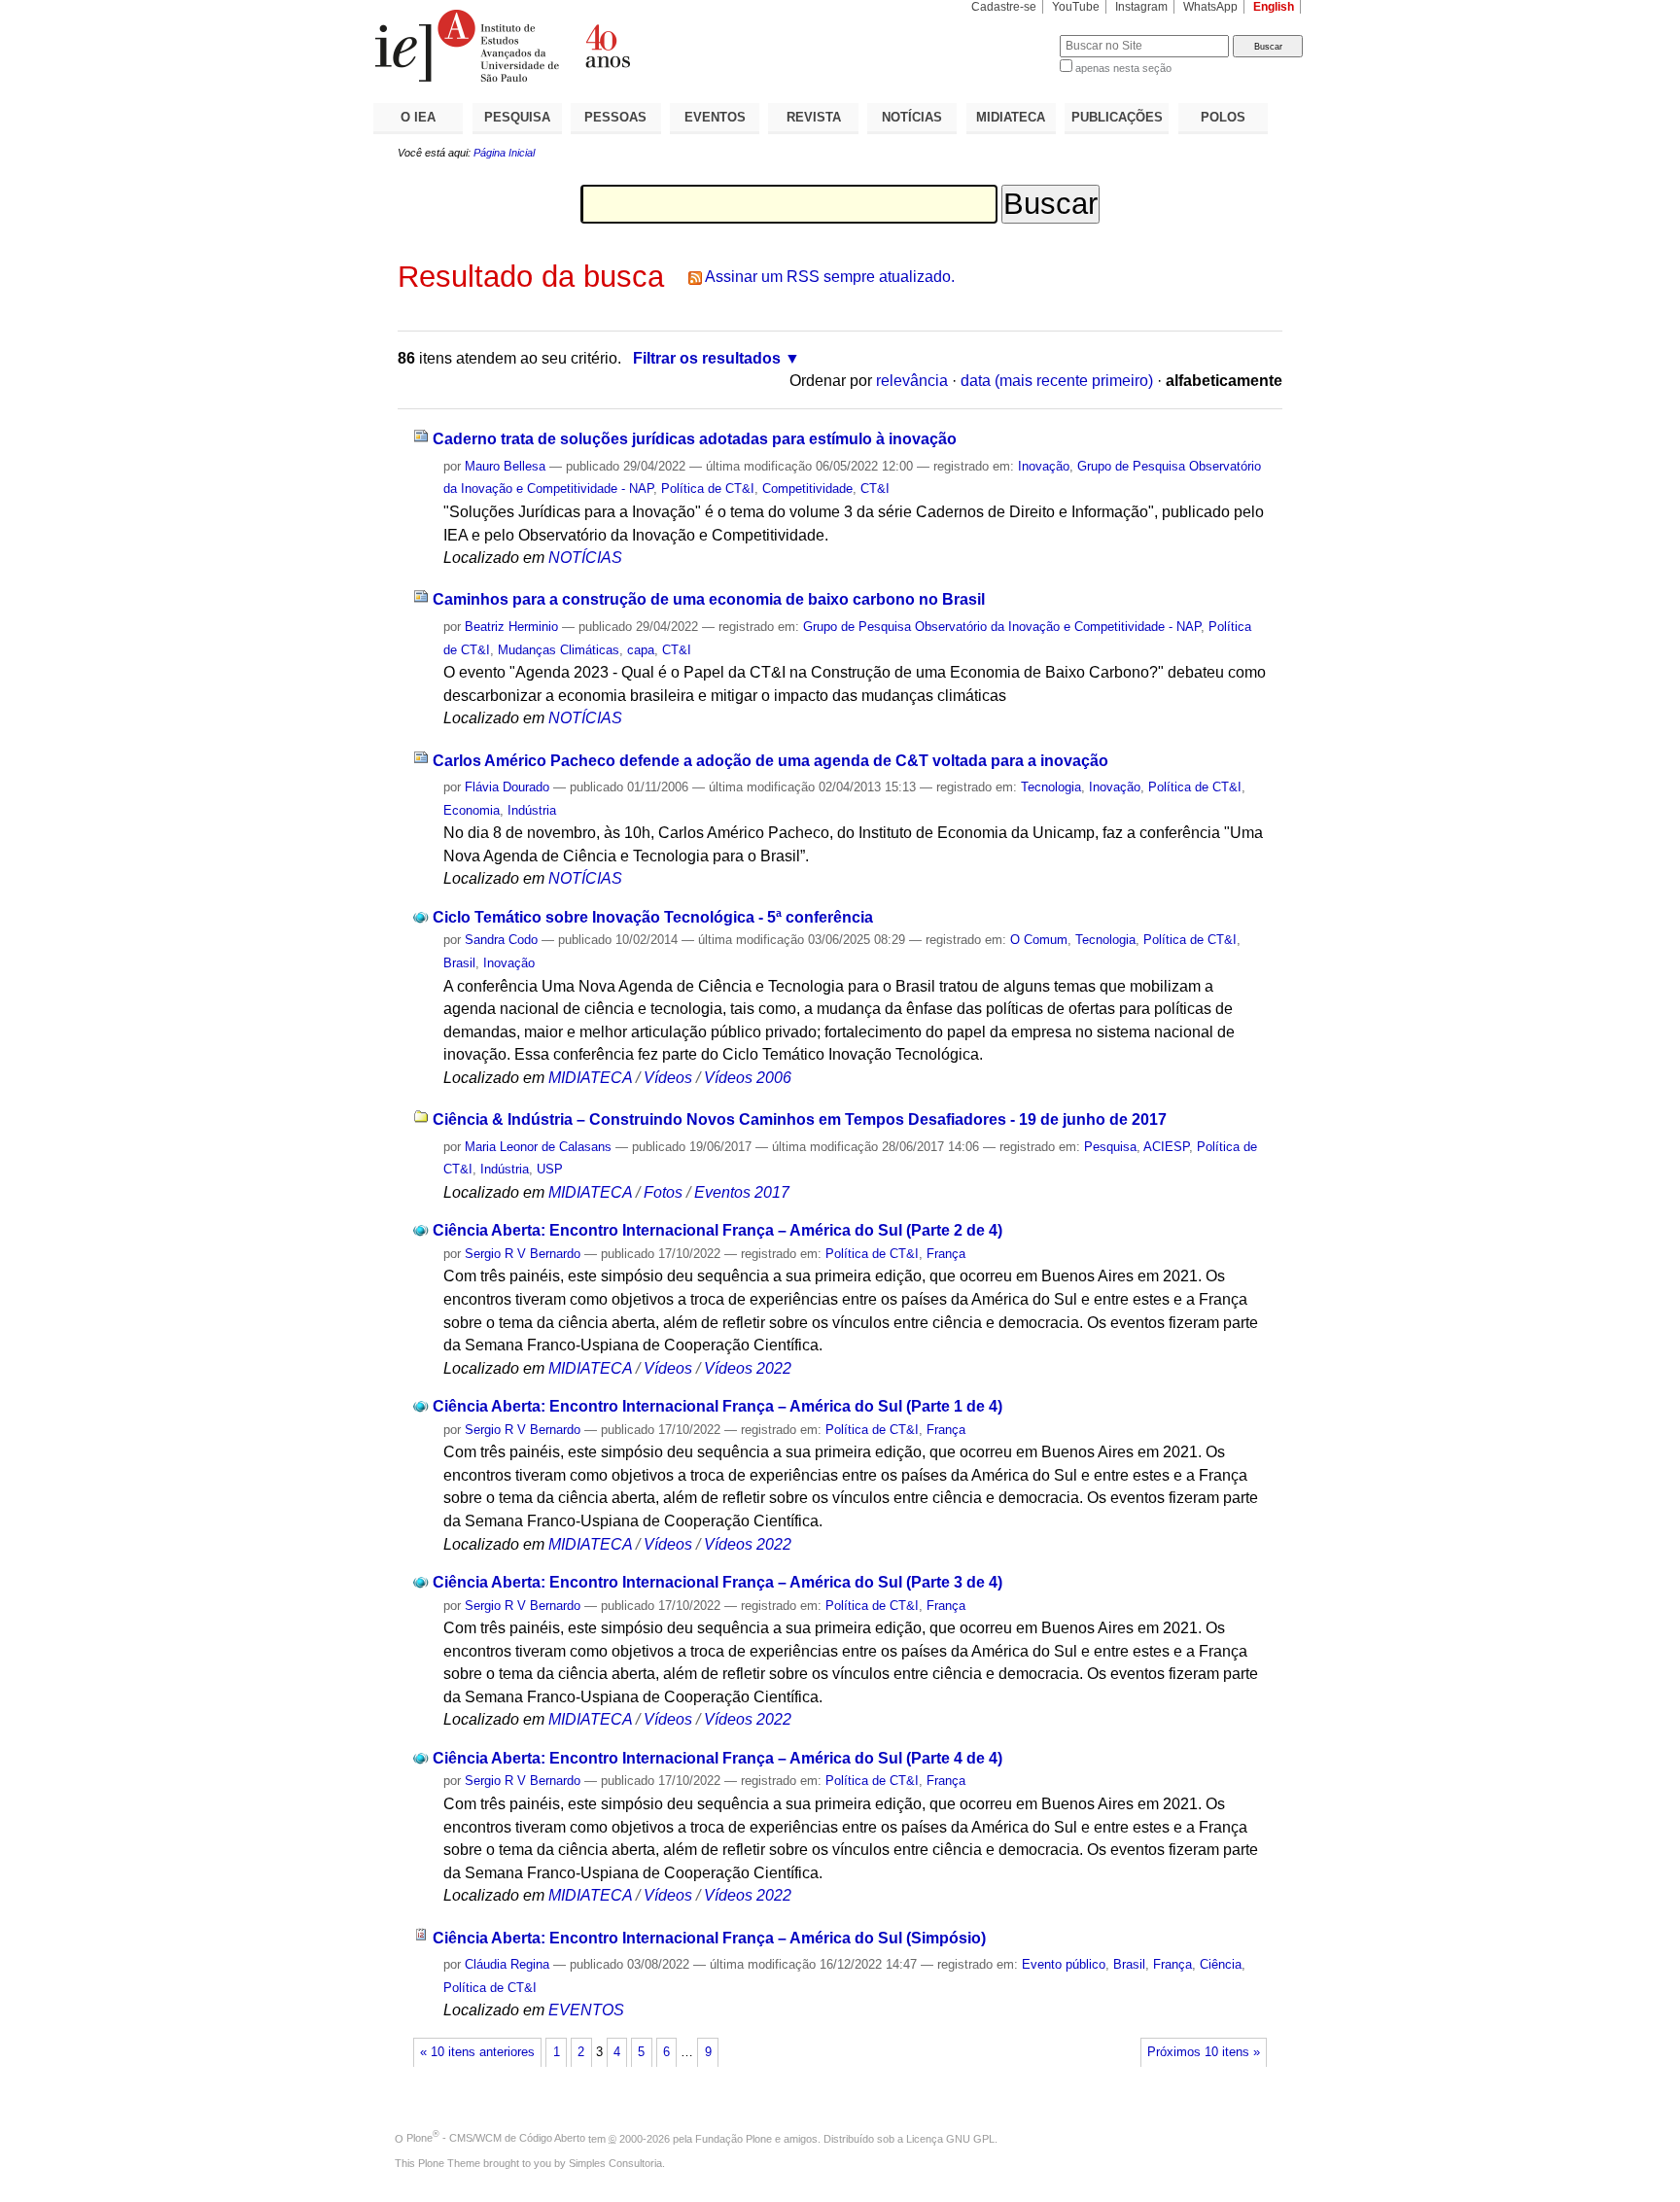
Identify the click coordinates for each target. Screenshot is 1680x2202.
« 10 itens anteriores (477, 2052)
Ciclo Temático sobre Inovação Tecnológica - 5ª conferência (653, 917)
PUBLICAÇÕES (1117, 117)
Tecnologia (1051, 787)
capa (641, 650)
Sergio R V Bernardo (523, 1254)
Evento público (1064, 1964)
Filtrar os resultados (707, 358)
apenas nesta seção (1123, 68)
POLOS (1223, 117)
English (1274, 7)
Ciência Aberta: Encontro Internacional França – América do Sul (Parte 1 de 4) (717, 1406)
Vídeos (668, 1078)
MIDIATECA (1011, 117)
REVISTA (814, 117)
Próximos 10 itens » (1204, 2052)
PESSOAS (615, 117)
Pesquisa (1110, 1147)
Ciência (1221, 1964)
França (946, 1254)
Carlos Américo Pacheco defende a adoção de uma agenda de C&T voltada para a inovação (770, 761)
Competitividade (807, 489)
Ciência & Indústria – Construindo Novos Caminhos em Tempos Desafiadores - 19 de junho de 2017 (800, 1119)
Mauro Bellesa (505, 466)
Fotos (663, 1192)
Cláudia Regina (507, 1964)
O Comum (1039, 940)
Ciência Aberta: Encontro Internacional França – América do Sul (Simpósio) (709, 1938)
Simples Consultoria (615, 2163)
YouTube (1076, 7)
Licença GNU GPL (950, 2138)
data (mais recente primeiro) (1057, 381)
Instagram (1141, 7)
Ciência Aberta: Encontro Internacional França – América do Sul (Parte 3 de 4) (717, 1582)
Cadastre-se (1004, 7)
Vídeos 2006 (748, 1078)
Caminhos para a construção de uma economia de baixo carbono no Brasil (709, 599)
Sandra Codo (501, 940)
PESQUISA (517, 117)
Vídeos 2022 (748, 1368)
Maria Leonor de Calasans (538, 1147)
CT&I (875, 489)
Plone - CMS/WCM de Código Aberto (496, 2138)
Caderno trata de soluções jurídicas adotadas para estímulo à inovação (695, 439)
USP (550, 1169)
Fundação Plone (734, 2138)
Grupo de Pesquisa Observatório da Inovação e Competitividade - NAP (1002, 627)
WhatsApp (1210, 7)
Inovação (1044, 466)
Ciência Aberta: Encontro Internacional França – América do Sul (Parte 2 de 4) (717, 1230)
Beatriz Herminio (511, 627)
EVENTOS (715, 117)
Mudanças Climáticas (559, 650)
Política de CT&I (708, 489)
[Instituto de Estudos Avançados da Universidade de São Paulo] (607, 46)
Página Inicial (504, 153)
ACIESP (1166, 1147)
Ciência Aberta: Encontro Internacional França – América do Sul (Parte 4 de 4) (717, 1758)
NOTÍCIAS (912, 117)
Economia (472, 810)
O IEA (418, 117)
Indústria (532, 810)
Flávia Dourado (507, 787)
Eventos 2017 (742, 1192)
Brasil (459, 963)
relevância (912, 381)
